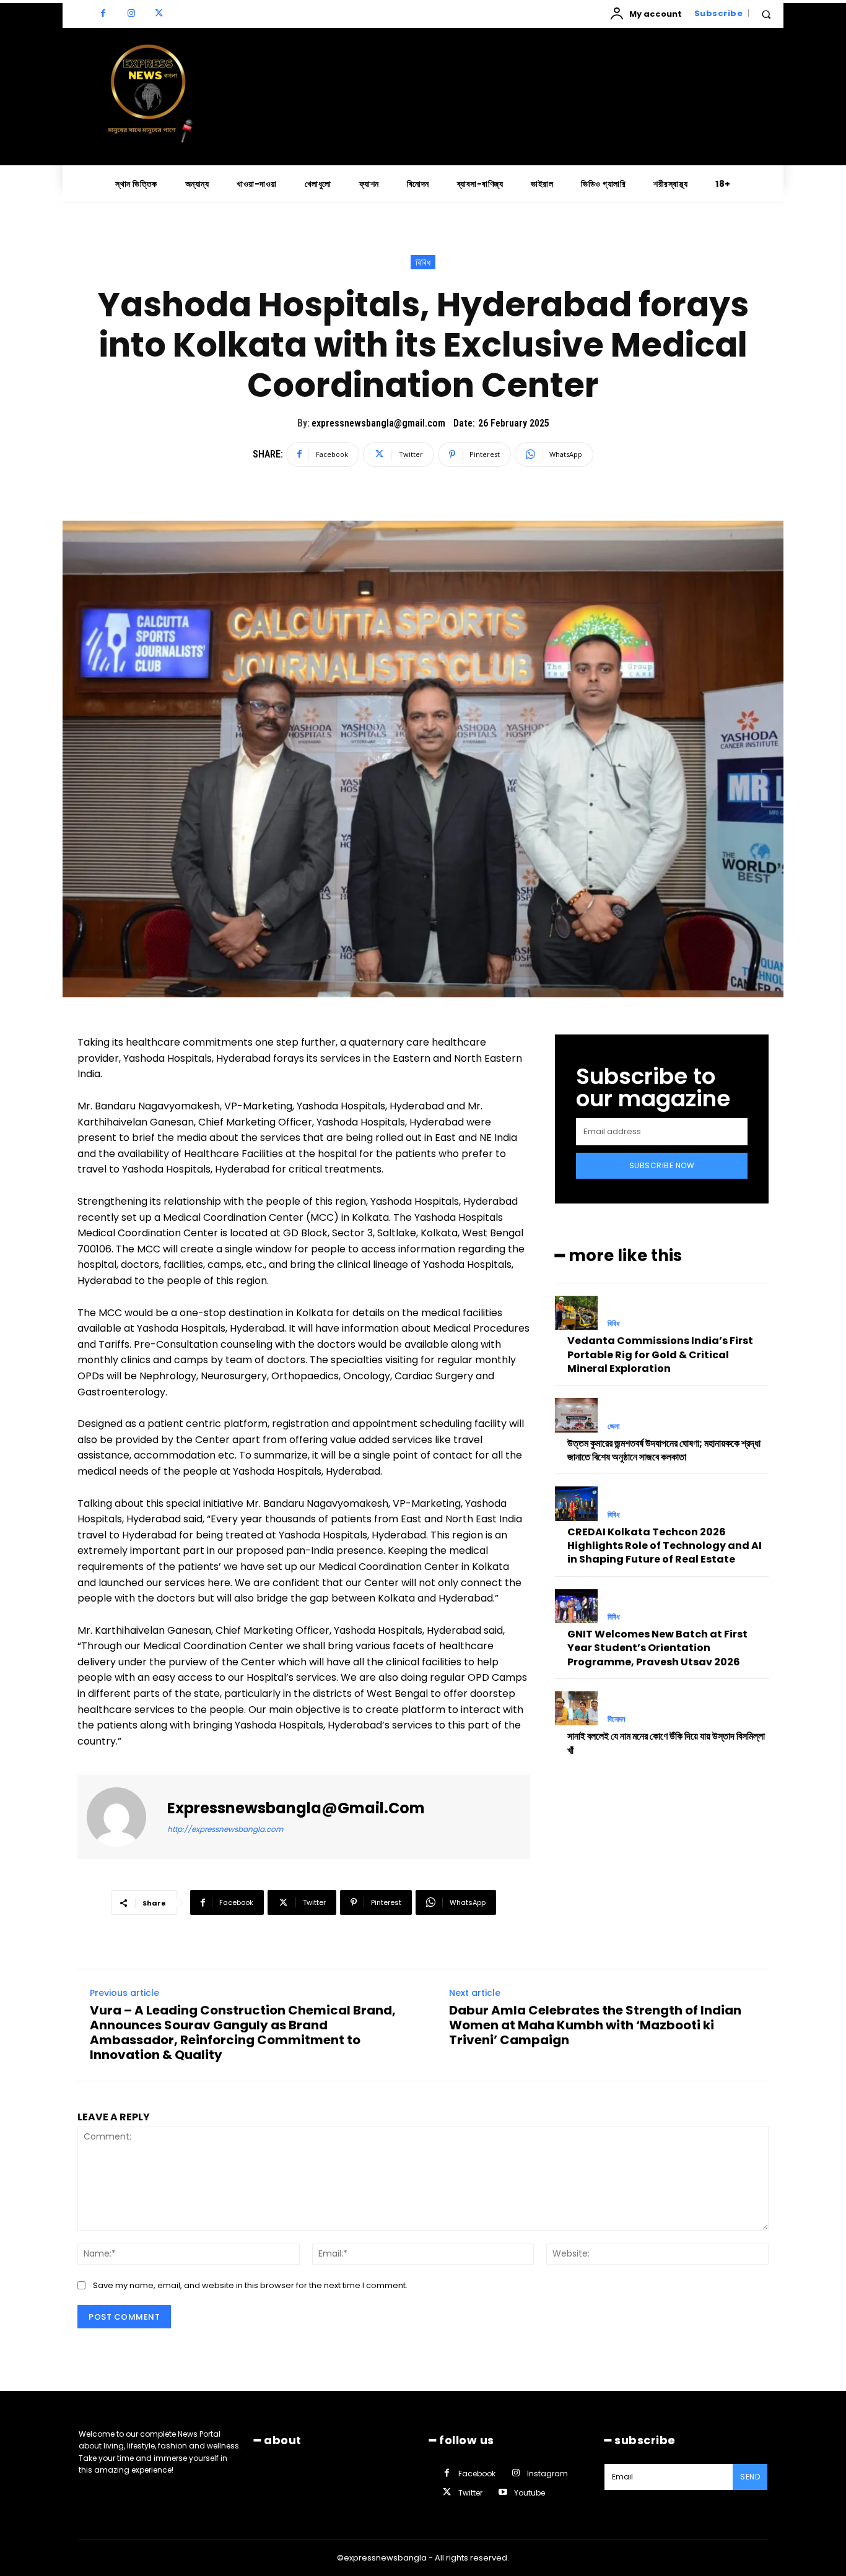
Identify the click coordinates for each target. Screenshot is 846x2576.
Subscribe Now (662, 1165)
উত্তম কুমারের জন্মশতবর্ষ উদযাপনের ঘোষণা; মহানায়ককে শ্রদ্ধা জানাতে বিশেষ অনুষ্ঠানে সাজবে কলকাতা (664, 1450)
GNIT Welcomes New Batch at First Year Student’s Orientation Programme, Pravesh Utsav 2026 (657, 1648)
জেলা (613, 1426)
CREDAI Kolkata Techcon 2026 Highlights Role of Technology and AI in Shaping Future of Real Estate (665, 1546)
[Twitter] (159, 14)
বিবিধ (423, 262)
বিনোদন (616, 1719)
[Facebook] (103, 14)
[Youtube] (503, 2493)
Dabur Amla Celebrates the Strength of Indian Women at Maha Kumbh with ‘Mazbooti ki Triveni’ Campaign (595, 2025)
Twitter (470, 2493)
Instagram (547, 2474)
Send (750, 2477)
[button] (766, 14)
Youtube (530, 2493)
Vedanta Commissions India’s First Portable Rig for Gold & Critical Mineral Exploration (660, 1355)
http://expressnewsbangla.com (225, 1829)
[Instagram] (131, 14)
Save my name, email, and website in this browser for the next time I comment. (250, 2285)
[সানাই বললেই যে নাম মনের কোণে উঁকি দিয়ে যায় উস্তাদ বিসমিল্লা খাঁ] (576, 1708)
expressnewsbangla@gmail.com (378, 423)
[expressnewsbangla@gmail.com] (124, 1817)
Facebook (477, 2474)
